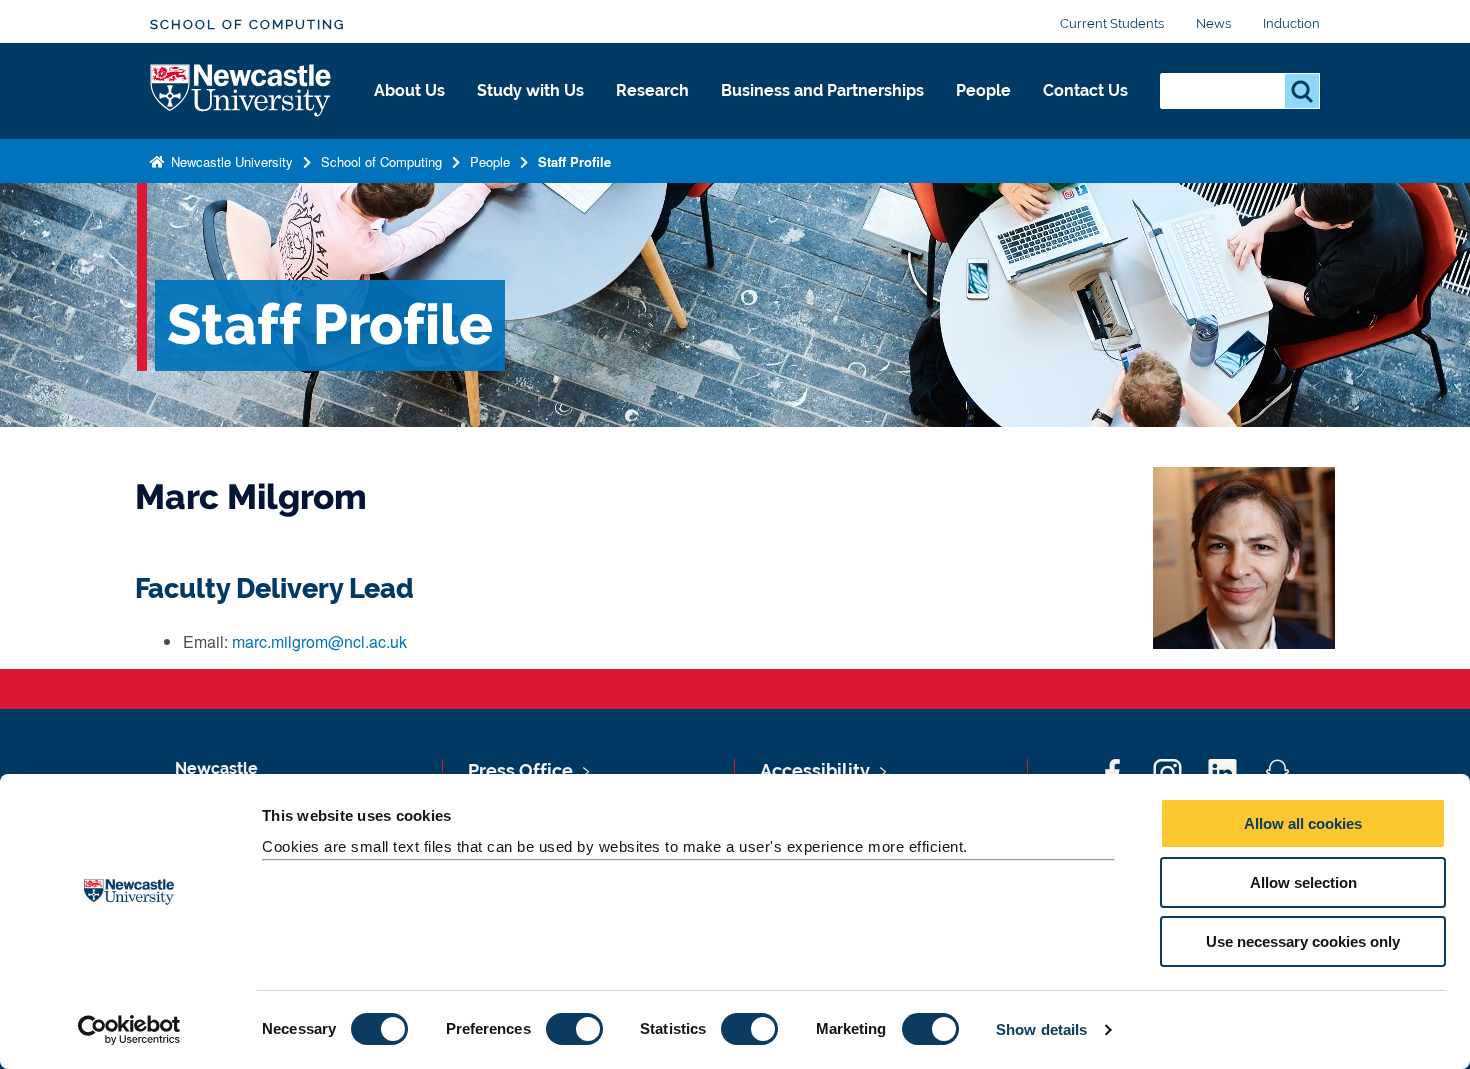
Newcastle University (230, 161)
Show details (1041, 1029)
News (1213, 23)
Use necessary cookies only (1303, 941)
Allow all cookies (1303, 823)
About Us (409, 90)
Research (652, 90)
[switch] (574, 1029)
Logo (241, 91)
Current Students (1112, 23)
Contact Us (1085, 90)
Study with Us (530, 90)
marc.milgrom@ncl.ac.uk (319, 641)
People (983, 90)
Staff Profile (574, 161)
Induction (1291, 23)
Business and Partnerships (822, 90)
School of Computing (247, 24)
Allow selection (1303, 882)
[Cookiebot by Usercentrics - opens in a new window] (129, 1030)
